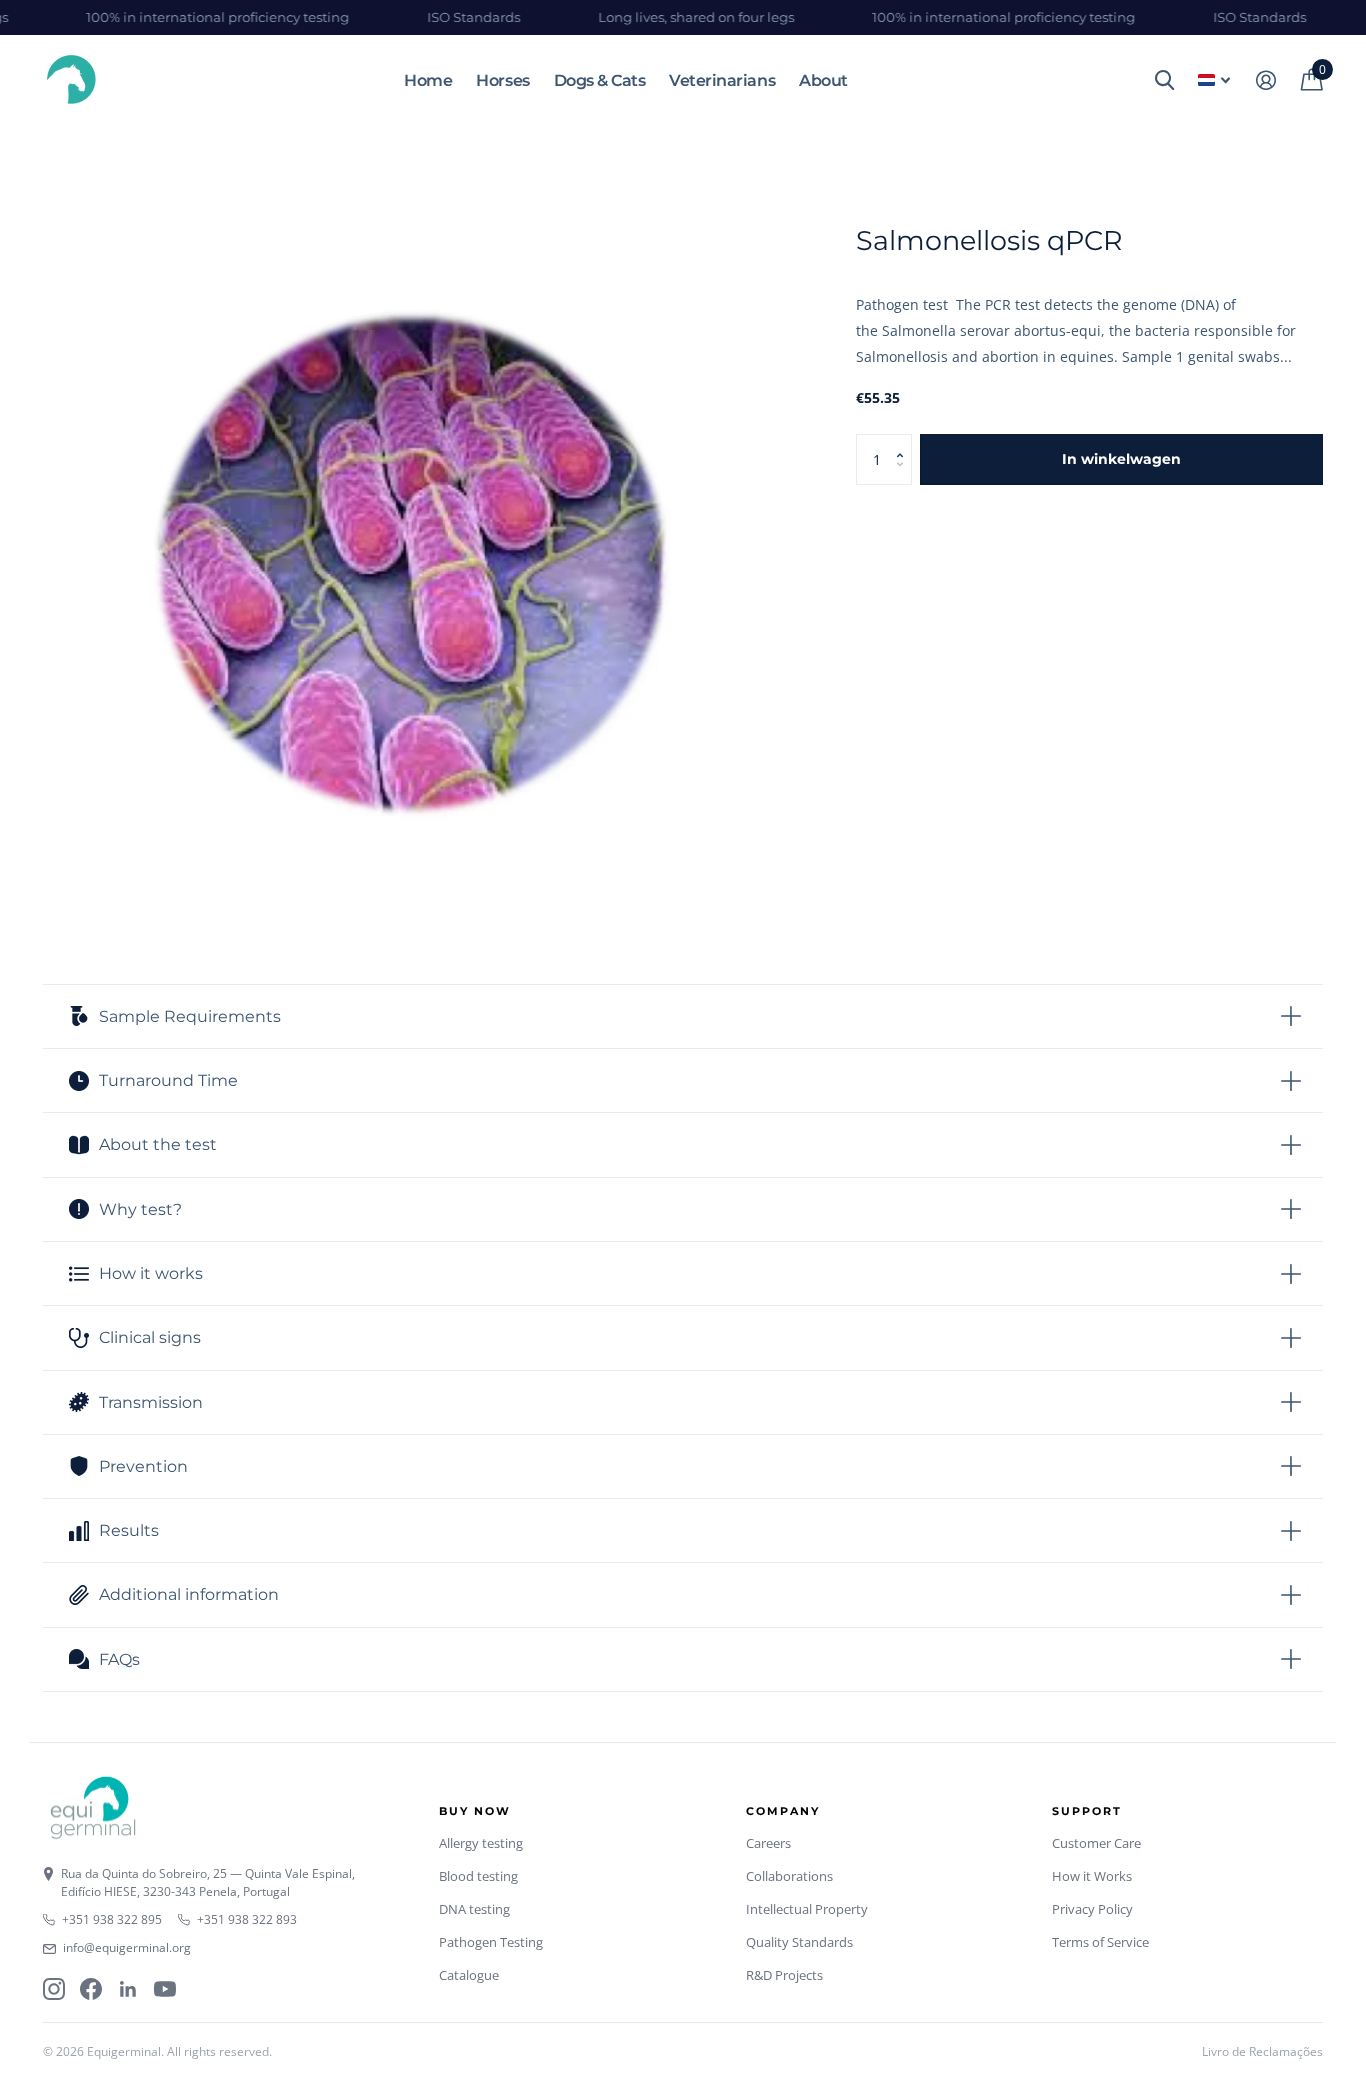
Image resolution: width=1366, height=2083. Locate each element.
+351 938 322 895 (112, 1919)
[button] (904, 441)
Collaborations (789, 1876)
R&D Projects (784, 1975)
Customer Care (1096, 1843)
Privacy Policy (1092, 1909)
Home (428, 80)
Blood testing (478, 1876)
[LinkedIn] (128, 1989)
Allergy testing (481, 1843)
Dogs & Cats (600, 80)
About (823, 80)
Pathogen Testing (491, 1942)
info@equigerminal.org (127, 1947)
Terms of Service (1100, 1942)
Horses (502, 80)
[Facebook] (91, 1989)
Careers (768, 1843)
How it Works (1092, 1876)
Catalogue (469, 1975)
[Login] (1265, 80)
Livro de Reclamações (1262, 2051)
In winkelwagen (1121, 459)
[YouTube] (165, 1989)
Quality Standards (799, 1942)
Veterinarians (722, 80)
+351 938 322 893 (247, 1919)
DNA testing (474, 1909)
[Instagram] (54, 1989)
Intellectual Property (807, 1909)
